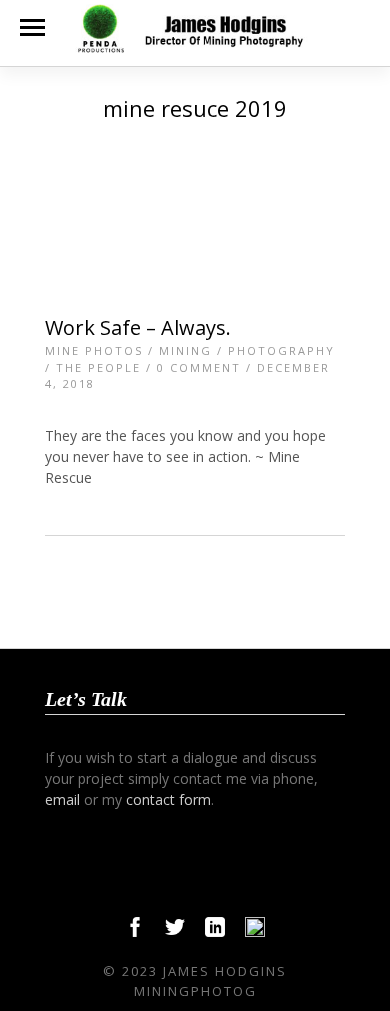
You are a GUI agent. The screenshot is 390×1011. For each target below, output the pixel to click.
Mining (185, 350)
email (62, 799)
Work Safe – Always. (138, 327)
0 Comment (199, 367)
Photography (281, 350)
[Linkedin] (215, 932)
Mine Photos (94, 350)
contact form (168, 799)
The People (98, 367)
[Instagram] (255, 932)
